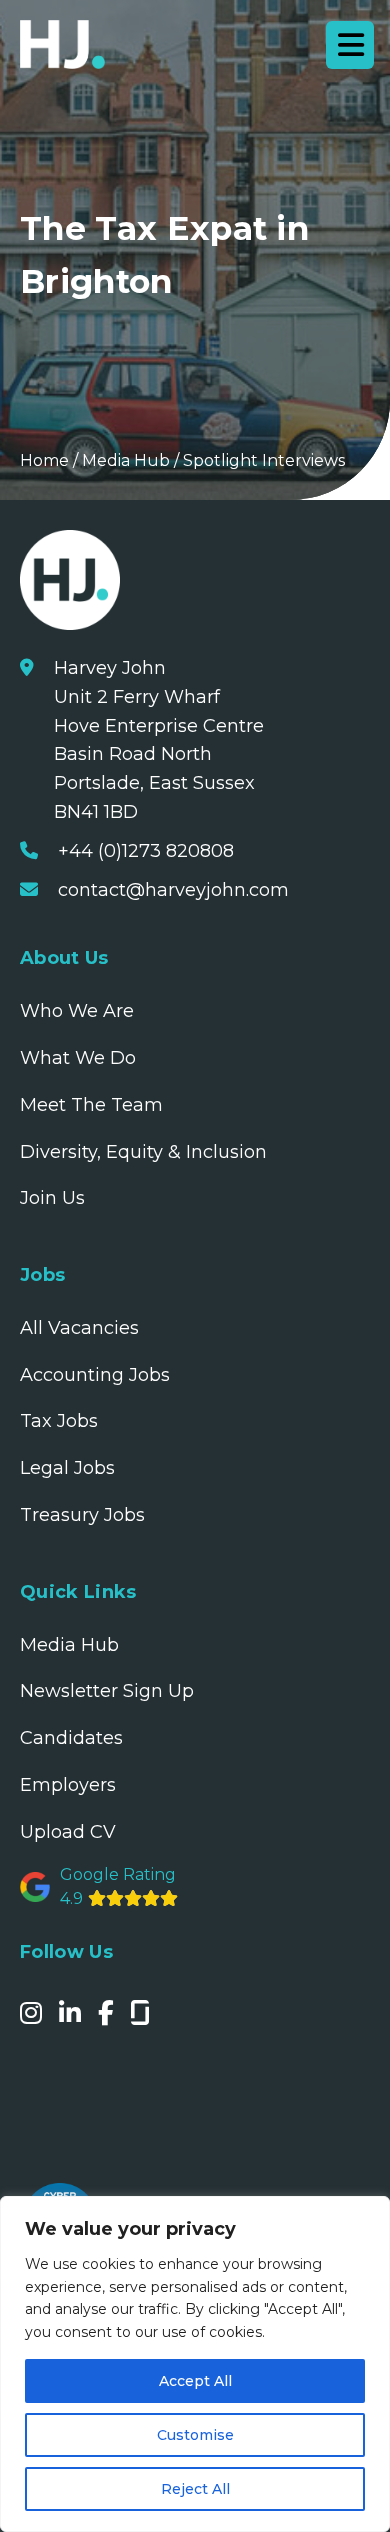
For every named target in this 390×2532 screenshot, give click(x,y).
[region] (195, 2364)
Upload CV (68, 1832)
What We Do (78, 1058)
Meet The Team (91, 1105)
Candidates (71, 1738)
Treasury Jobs (82, 1515)
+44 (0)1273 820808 (146, 851)
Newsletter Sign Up (107, 1691)
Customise (195, 2435)
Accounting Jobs (95, 1375)
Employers (68, 1785)
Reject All (195, 2489)
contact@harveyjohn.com (173, 890)
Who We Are (77, 1011)
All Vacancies (79, 1328)
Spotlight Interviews (264, 460)
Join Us (52, 1198)
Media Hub (126, 460)
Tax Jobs (59, 1421)
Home (44, 460)
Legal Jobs (67, 1468)
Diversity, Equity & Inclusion (143, 1152)
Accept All (195, 2381)
